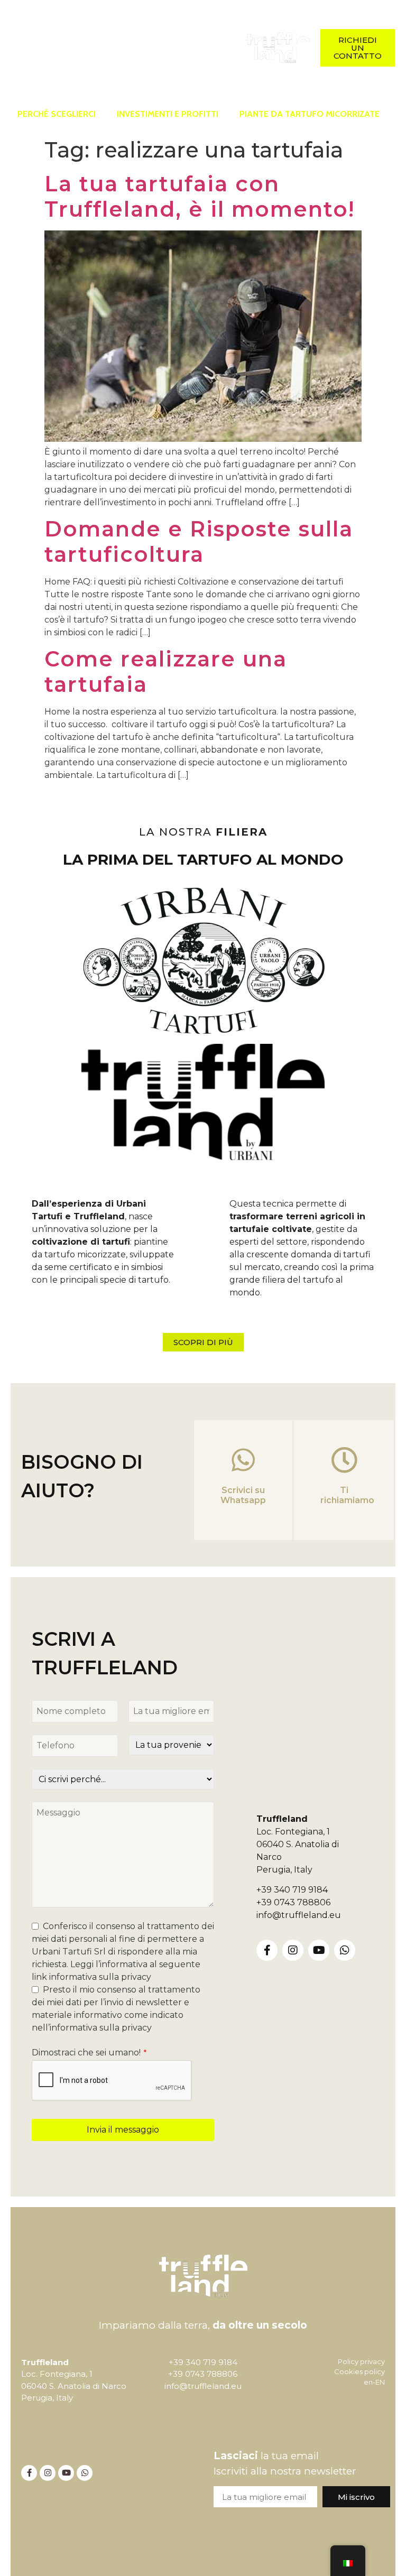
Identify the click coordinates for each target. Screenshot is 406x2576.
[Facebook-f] (39, 34)
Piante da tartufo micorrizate (310, 114)
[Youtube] (319, 1950)
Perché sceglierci (57, 114)
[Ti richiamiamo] (344, 1460)
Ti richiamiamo (347, 1495)
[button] (152, 48)
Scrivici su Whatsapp (243, 1495)
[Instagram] (68, 34)
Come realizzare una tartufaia (166, 671)
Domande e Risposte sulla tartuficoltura (199, 541)
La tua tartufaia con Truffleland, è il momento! (200, 196)
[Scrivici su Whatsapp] (243, 1460)
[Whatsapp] (53, 61)
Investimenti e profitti (168, 114)
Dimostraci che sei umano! (89, 2053)
